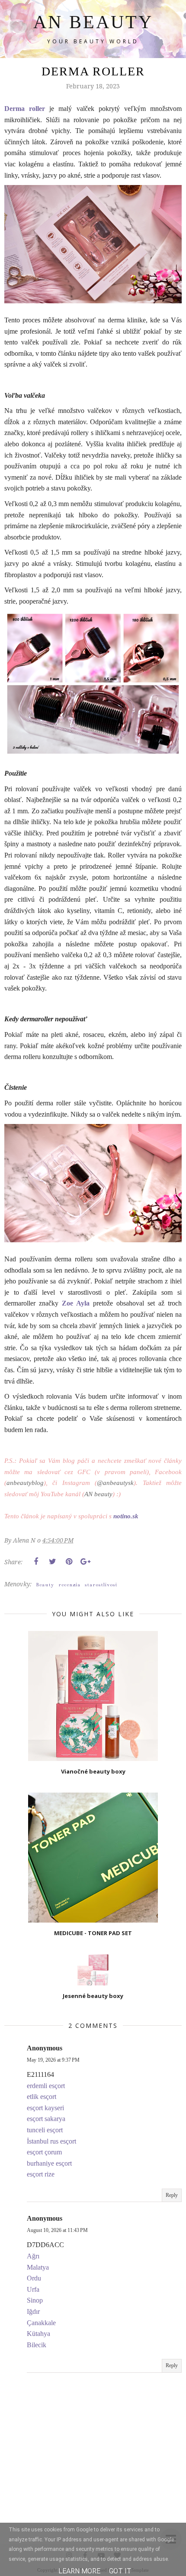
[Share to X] (52, 1562)
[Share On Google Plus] (85, 1562)
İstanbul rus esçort (51, 2141)
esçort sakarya (46, 2119)
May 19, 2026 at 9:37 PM (53, 2060)
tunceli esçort (45, 2130)
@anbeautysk (115, 1483)
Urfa (33, 2289)
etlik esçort (42, 2097)
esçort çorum (44, 2152)
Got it (120, 2571)
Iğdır (33, 2311)
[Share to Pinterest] (69, 1562)
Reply (172, 2195)
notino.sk (126, 1516)
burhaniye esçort (49, 2163)
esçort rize (41, 2174)
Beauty (45, 1585)
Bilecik (37, 2345)
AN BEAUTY (93, 22)
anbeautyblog (25, 1483)
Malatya (38, 2267)
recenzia (69, 1585)
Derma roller (25, 109)
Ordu (34, 2278)
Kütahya (38, 2334)
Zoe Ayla (76, 1303)
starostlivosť (101, 1585)
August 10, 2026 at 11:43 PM (57, 2230)
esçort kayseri (45, 2108)
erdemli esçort (46, 2086)
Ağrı (33, 2256)
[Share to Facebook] (36, 1562)
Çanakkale (41, 2323)
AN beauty (98, 1494)
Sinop (35, 2300)
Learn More (79, 2571)
